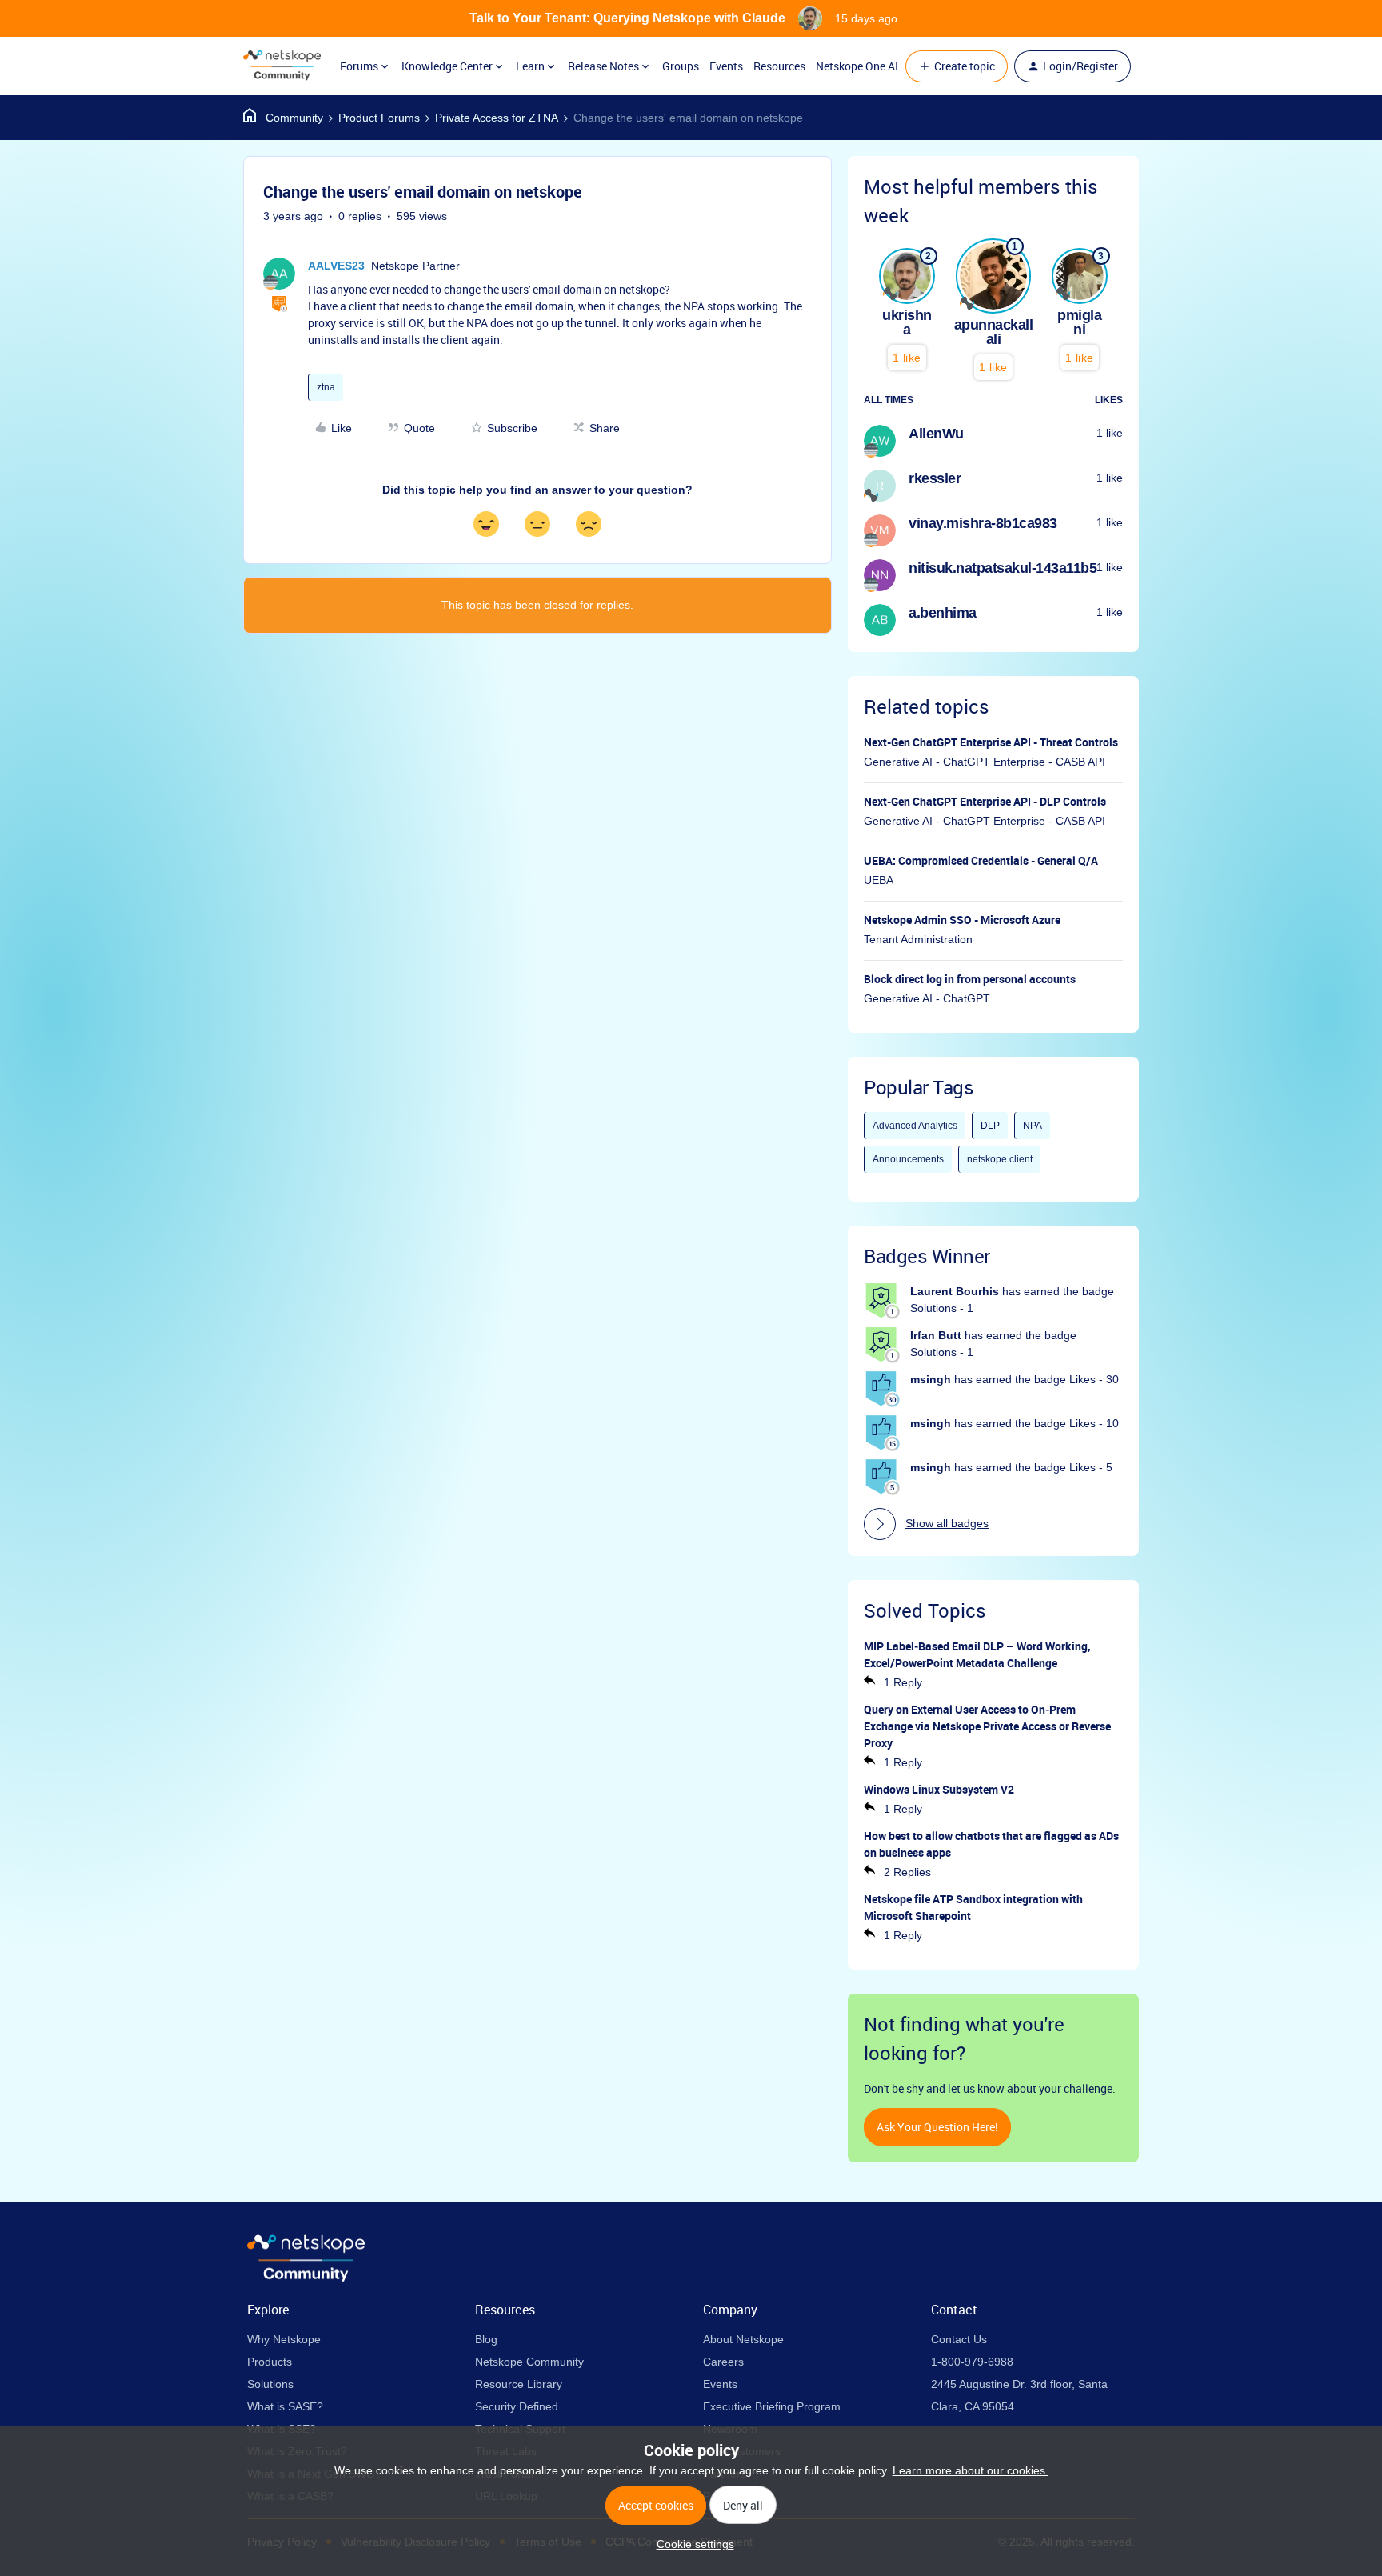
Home (283, 118)
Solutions (270, 2384)
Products (270, 2362)
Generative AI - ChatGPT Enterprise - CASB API (985, 762)
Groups (681, 66)
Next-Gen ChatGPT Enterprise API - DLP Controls (985, 801)
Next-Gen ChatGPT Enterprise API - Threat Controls (991, 742)
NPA (1033, 1126)
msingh (931, 1379)
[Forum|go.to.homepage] (282, 66)
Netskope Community (529, 2362)
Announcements (908, 1159)
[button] (957, 66)
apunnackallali (994, 332)
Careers (723, 2362)
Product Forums (379, 118)
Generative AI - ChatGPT (927, 998)
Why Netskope (284, 2339)
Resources (779, 66)
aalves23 (336, 266)
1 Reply (903, 1682)
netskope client (1000, 1159)
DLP (990, 1126)
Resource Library (519, 2384)
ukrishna (907, 322)
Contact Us (959, 2339)
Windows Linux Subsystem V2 (939, 1789)
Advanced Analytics (915, 1126)
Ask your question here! (937, 2127)
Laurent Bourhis (955, 1291)
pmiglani (1079, 322)
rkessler (935, 478)
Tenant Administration (918, 939)
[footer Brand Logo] (306, 2278)
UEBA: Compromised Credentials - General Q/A (981, 860)
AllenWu (936, 434)
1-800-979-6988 (972, 2362)
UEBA (879, 880)
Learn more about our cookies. (971, 2470)
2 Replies (907, 1872)
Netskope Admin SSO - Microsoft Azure (962, 920)
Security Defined (517, 2406)
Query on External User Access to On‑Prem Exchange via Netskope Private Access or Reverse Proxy (987, 1726)
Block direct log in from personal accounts (970, 979)
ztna (326, 387)
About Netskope (743, 2339)
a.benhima (943, 613)
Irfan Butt (936, 1335)
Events (726, 66)
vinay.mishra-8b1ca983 (983, 523)
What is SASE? (285, 2406)
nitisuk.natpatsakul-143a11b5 (1003, 568)
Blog (486, 2339)
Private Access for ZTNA (497, 118)
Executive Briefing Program (772, 2406)
